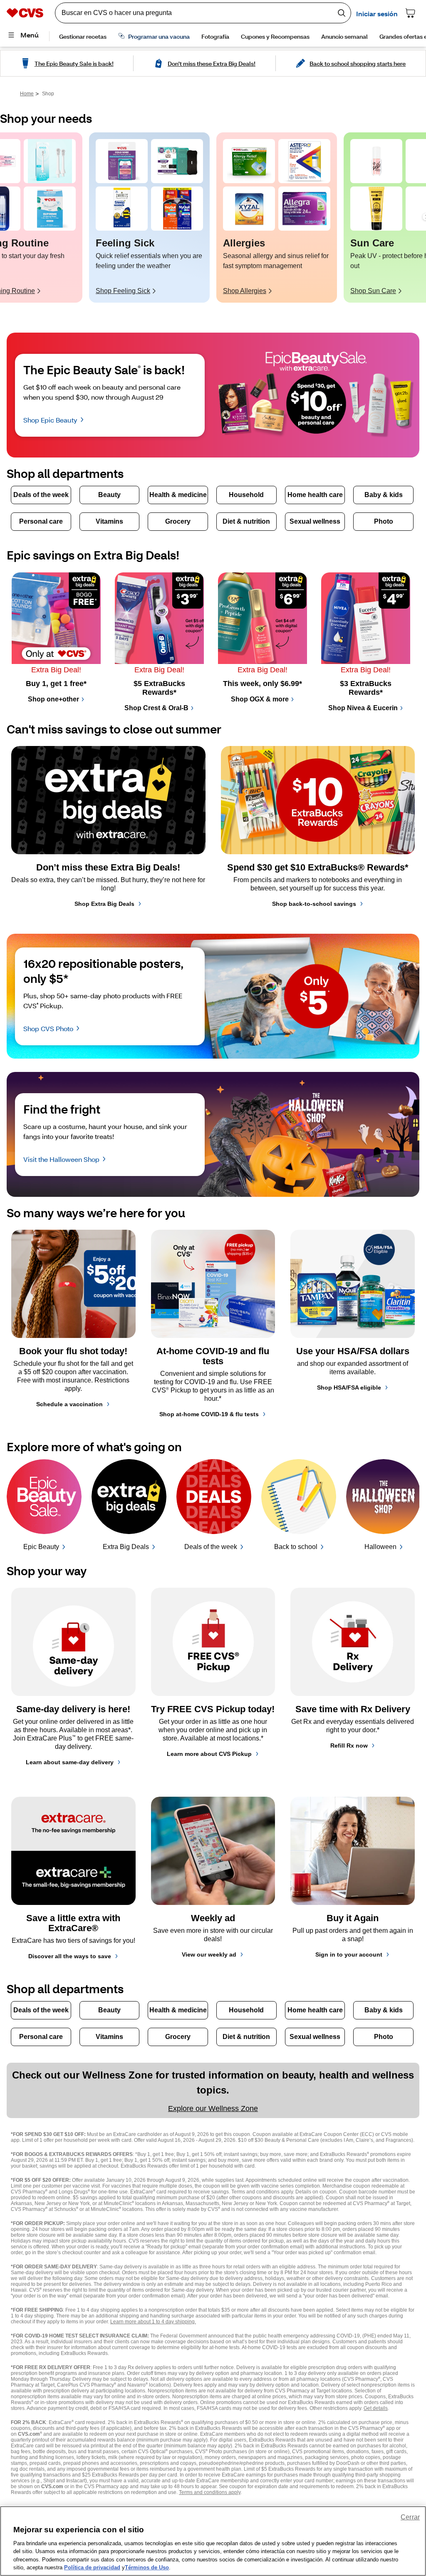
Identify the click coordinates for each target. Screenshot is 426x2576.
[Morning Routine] (50, 161)
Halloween (380, 1547)
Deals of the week (211, 1547)
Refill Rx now (349, 1746)
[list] (213, 218)
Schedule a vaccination (69, 1404)
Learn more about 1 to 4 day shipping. (153, 2322)
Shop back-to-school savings (314, 904)
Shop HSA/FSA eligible (349, 1387)
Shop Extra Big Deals (104, 904)
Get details (376, 2408)
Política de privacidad (92, 2567)
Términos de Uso (147, 2567)
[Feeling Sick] (122, 161)
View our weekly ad (209, 1954)
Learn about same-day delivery (70, 1762)
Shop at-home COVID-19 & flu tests (209, 1414)
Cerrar (410, 2517)
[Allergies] (249, 161)
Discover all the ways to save (70, 1956)
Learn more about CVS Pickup (209, 1754)
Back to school (296, 1547)
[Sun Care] (376, 161)
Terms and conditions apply (210, 2492)
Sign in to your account (349, 1954)
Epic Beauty (41, 1547)
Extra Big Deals (126, 1547)
